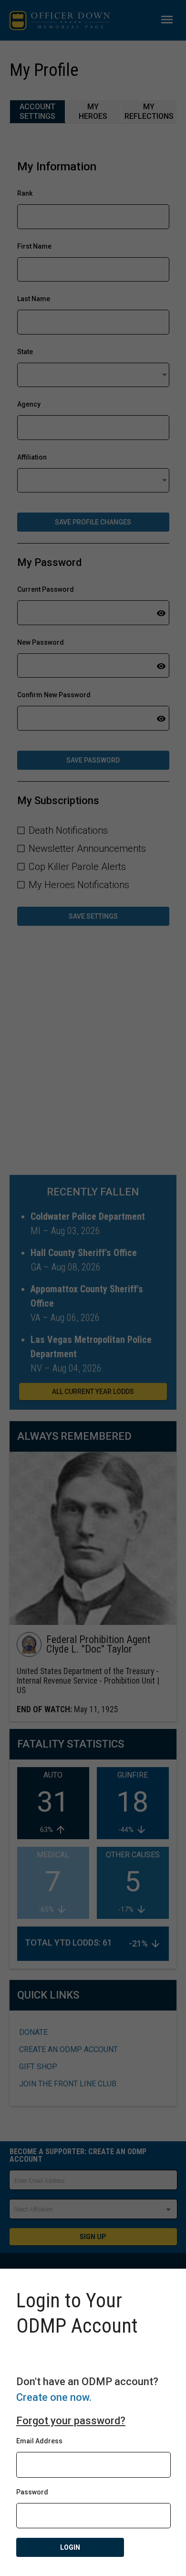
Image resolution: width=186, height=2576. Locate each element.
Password (32, 2492)
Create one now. (54, 2397)
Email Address (39, 2441)
